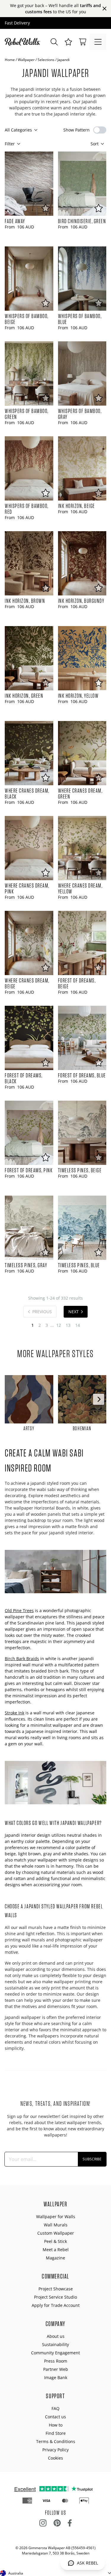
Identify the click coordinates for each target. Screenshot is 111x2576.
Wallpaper (26, 60)
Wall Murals (56, 2225)
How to (56, 2425)
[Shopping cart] (83, 42)
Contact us (55, 2417)
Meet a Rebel (56, 2250)
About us (56, 2336)
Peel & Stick (55, 2241)
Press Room (56, 2361)
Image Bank (56, 2377)
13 (68, 1325)
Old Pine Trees (19, 1610)
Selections (46, 60)
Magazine (55, 2258)
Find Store (56, 2433)
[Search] (54, 42)
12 (59, 1325)
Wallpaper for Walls (56, 2217)
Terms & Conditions (56, 2441)
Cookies (55, 2458)
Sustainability (55, 2344)
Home (10, 60)
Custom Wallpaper (56, 2233)
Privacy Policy (55, 2450)
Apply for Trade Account (56, 2305)
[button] (68, 42)
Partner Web (56, 2369)
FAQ (55, 2408)
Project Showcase (56, 2289)
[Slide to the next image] (99, 1399)
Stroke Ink (15, 1713)
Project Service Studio (55, 2297)
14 (78, 1325)
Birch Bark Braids (22, 1659)
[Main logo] (24, 42)
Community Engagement (55, 2353)
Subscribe (92, 2159)
